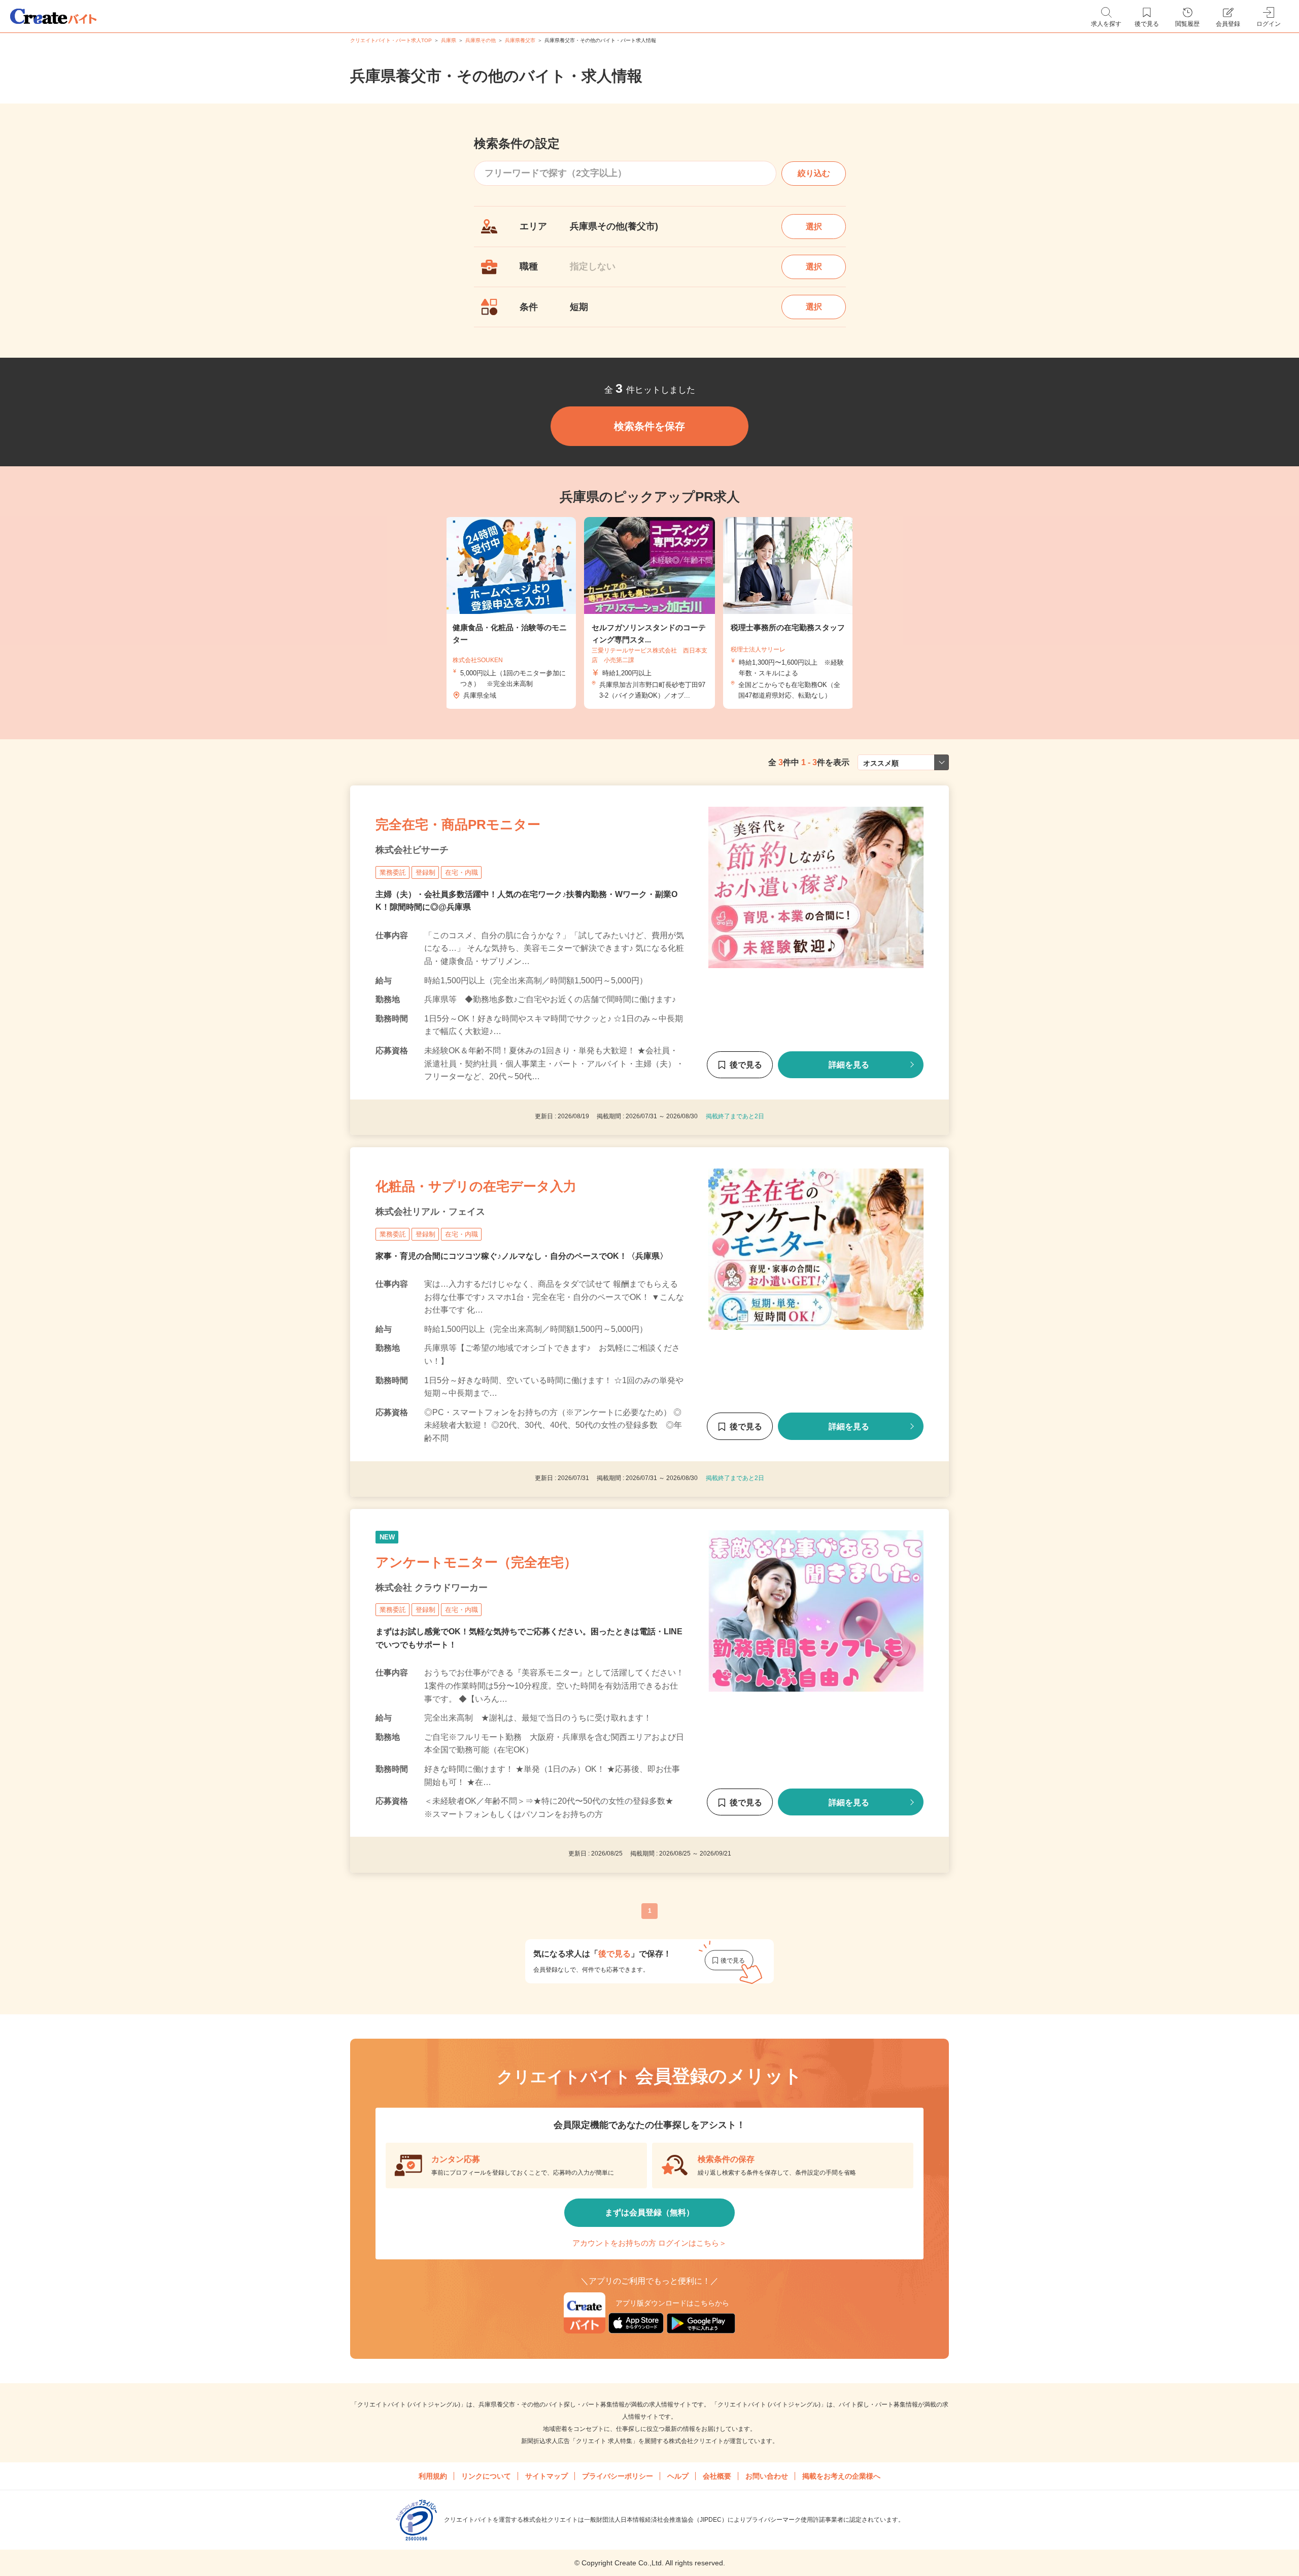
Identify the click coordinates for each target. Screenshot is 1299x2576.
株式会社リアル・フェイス (430, 1212)
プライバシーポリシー (618, 2476)
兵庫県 (449, 40)
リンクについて (486, 2476)
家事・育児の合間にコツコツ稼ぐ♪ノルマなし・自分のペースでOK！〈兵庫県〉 (522, 1256)
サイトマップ (546, 2476)
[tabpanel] (649, 613)
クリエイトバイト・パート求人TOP (391, 40)
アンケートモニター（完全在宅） (476, 1562)
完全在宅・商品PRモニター (458, 825)
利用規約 (433, 2476)
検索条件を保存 (649, 426)
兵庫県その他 (481, 40)
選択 (814, 227)
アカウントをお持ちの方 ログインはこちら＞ (649, 2243)
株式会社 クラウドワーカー (432, 1588)
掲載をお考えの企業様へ (841, 2476)
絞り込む (814, 173)
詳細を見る (849, 1065)
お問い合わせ (767, 2476)
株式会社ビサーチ (412, 850)
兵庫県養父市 (520, 40)
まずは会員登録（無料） (649, 2212)
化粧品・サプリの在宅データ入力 (476, 1186)
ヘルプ (678, 2476)
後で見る (746, 1065)
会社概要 (717, 2476)
